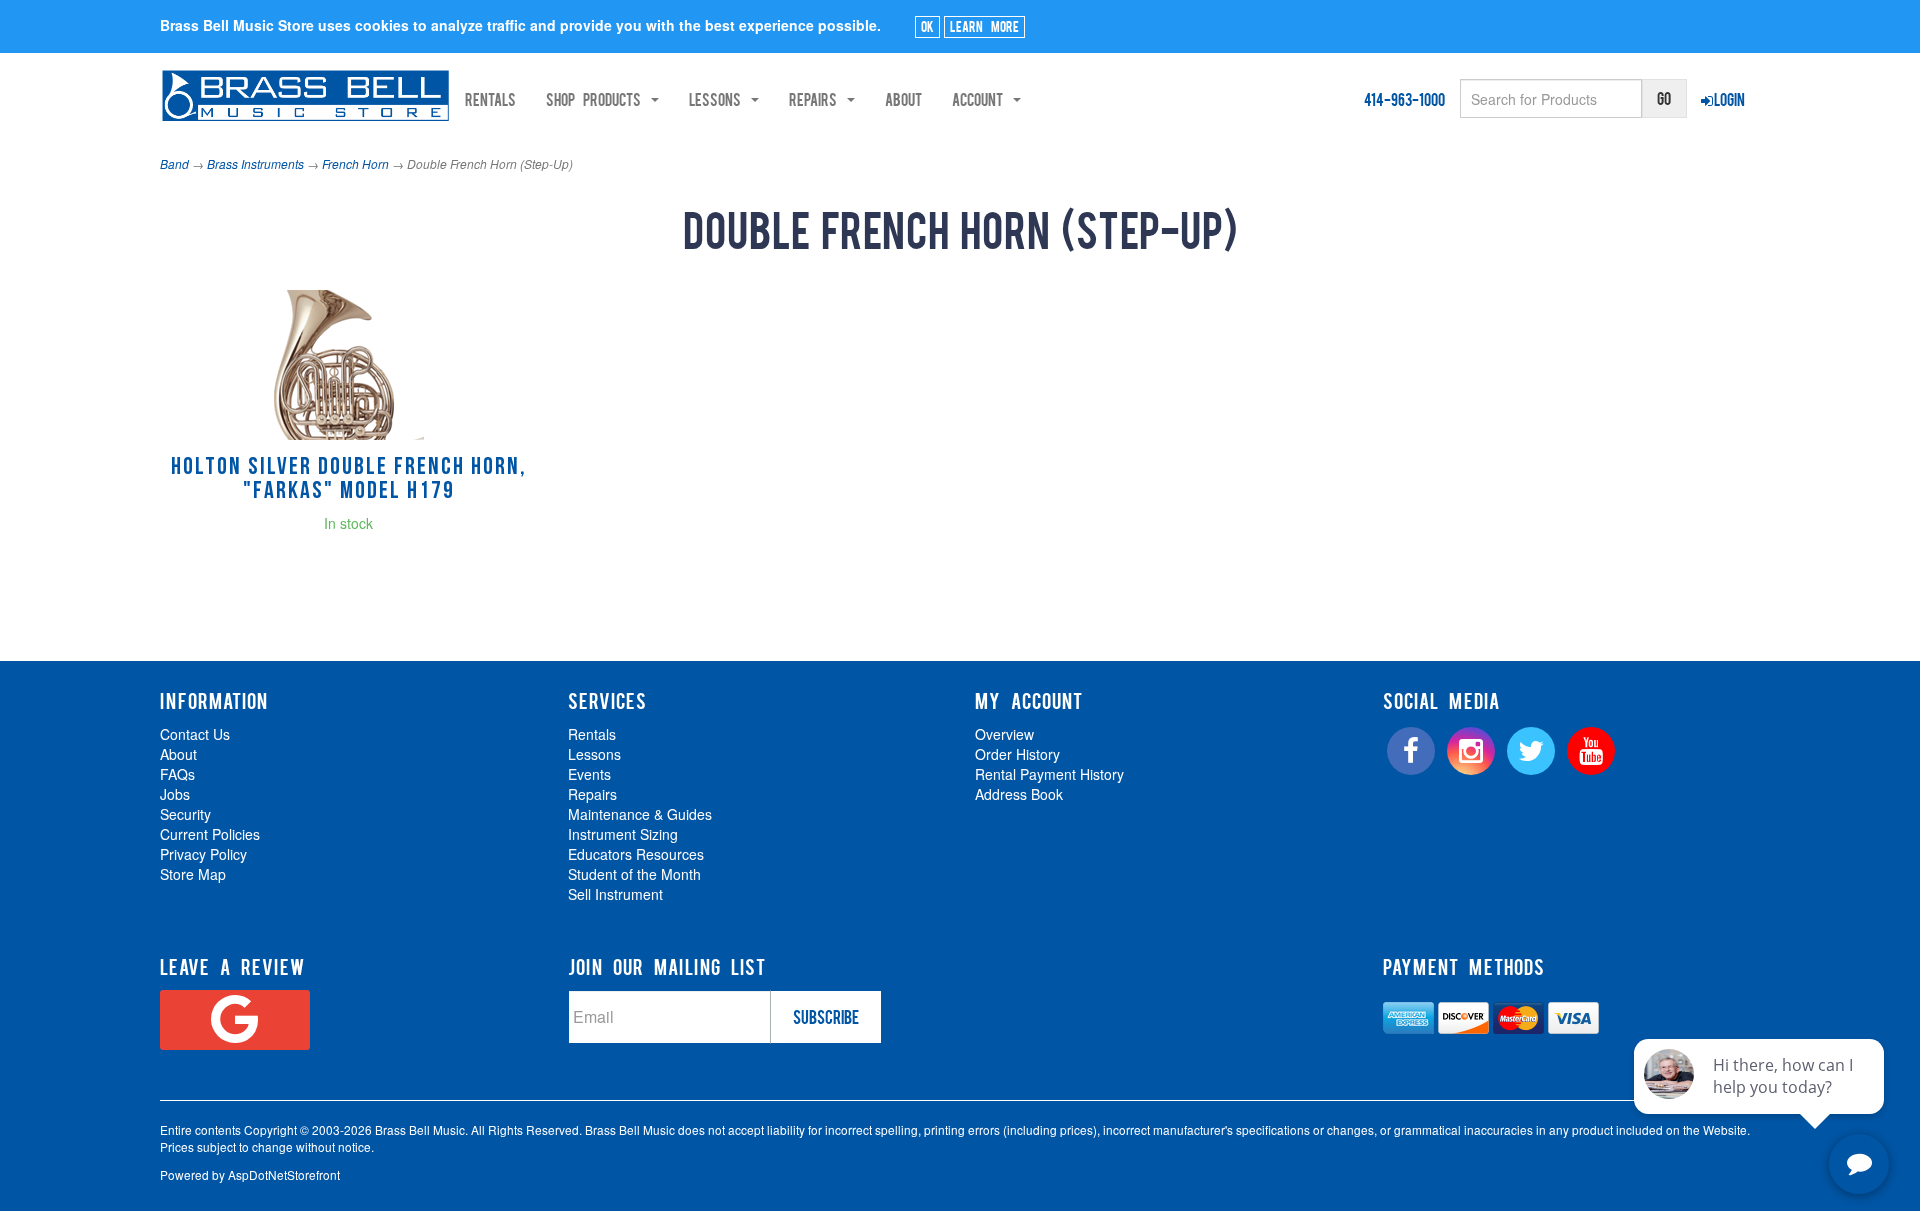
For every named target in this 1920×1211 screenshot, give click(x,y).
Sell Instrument (615, 894)
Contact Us (195, 734)
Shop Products (597, 99)
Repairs (592, 794)
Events (589, 774)
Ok (927, 26)
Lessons (594, 754)
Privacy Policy (203, 854)
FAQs (177, 774)
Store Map (193, 874)
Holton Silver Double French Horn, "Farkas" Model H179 (349, 480)
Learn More (984, 26)
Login (1729, 99)
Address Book (1019, 794)
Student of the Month (634, 874)
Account (981, 99)
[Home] (305, 95)
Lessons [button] (719, 99)
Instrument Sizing (623, 834)
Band (174, 163)
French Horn (355, 163)
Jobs (175, 794)
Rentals (490, 99)
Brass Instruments (255, 163)
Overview (1004, 734)
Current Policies (210, 834)
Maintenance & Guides (640, 814)
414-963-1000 (1404, 99)
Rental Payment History (1049, 774)
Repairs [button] (817, 99)
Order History (1017, 754)
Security (185, 814)
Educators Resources (636, 854)
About (903, 99)
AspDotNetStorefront (284, 1174)
